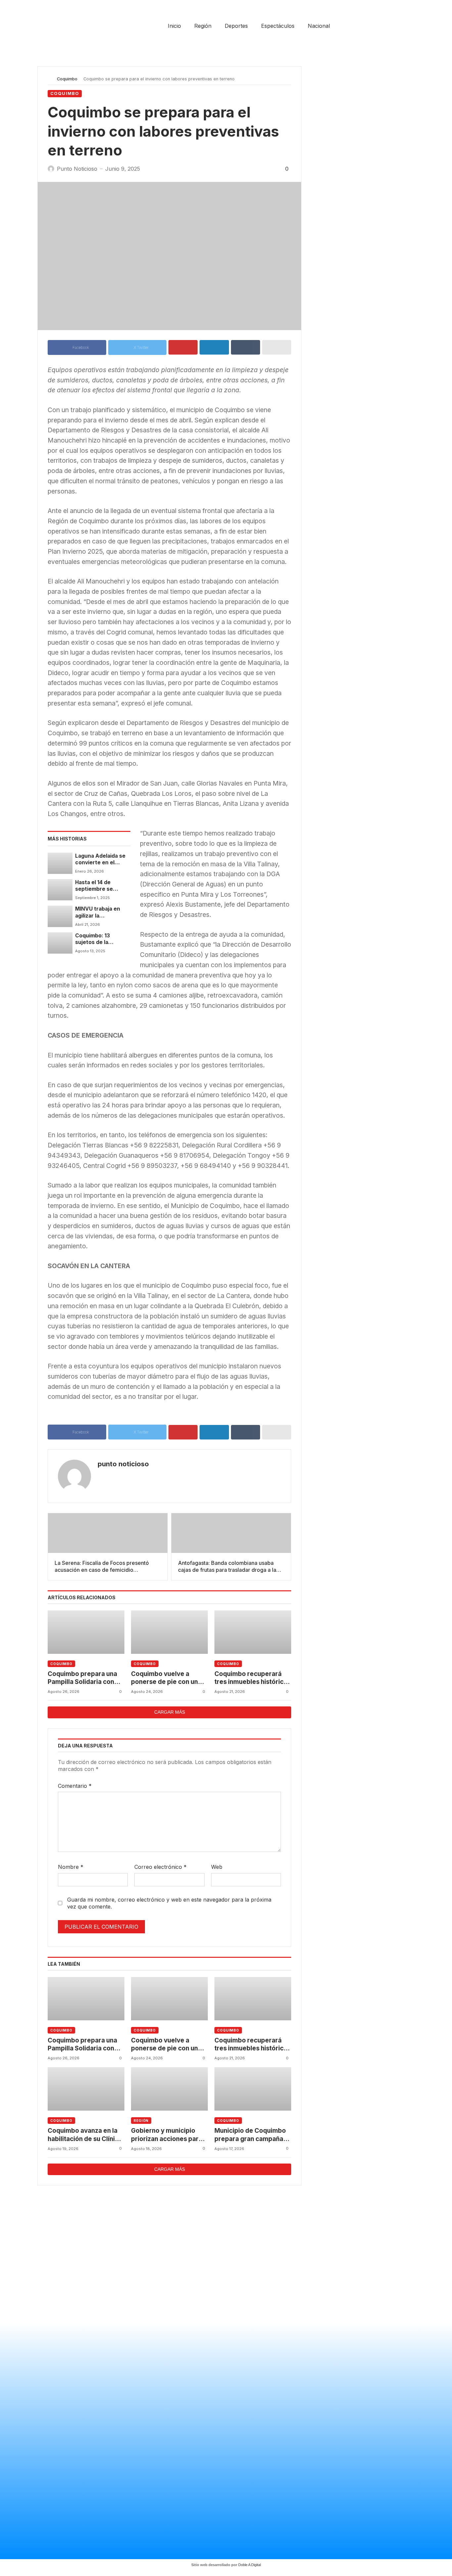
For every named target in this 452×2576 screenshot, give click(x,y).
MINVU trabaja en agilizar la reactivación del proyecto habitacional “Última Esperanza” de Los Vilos (101, 912)
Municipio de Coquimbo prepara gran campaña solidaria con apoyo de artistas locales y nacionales (250, 2135)
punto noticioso (123, 1464)
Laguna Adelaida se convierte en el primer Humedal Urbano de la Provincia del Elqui (100, 859)
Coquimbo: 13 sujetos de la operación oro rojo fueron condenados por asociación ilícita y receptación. (102, 939)
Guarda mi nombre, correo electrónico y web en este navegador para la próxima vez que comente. (169, 1903)
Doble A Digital (249, 2565)
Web (217, 1867)
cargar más (170, 1712)
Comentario (75, 1786)
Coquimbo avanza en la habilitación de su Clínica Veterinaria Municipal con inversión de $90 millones (85, 2135)
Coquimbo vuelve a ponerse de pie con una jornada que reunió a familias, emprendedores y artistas (169, 1678)
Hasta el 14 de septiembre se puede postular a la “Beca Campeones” (100, 886)
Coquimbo (67, 79)
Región (141, 2121)
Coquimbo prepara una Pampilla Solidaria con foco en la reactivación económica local (82, 1678)
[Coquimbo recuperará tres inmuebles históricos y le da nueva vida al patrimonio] (253, 1632)
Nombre (71, 1867)
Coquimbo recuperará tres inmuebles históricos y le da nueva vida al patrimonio (253, 1678)
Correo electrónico (160, 1867)
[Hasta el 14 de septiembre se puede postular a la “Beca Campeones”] (60, 890)
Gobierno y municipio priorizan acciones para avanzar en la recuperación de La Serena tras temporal (167, 2135)
